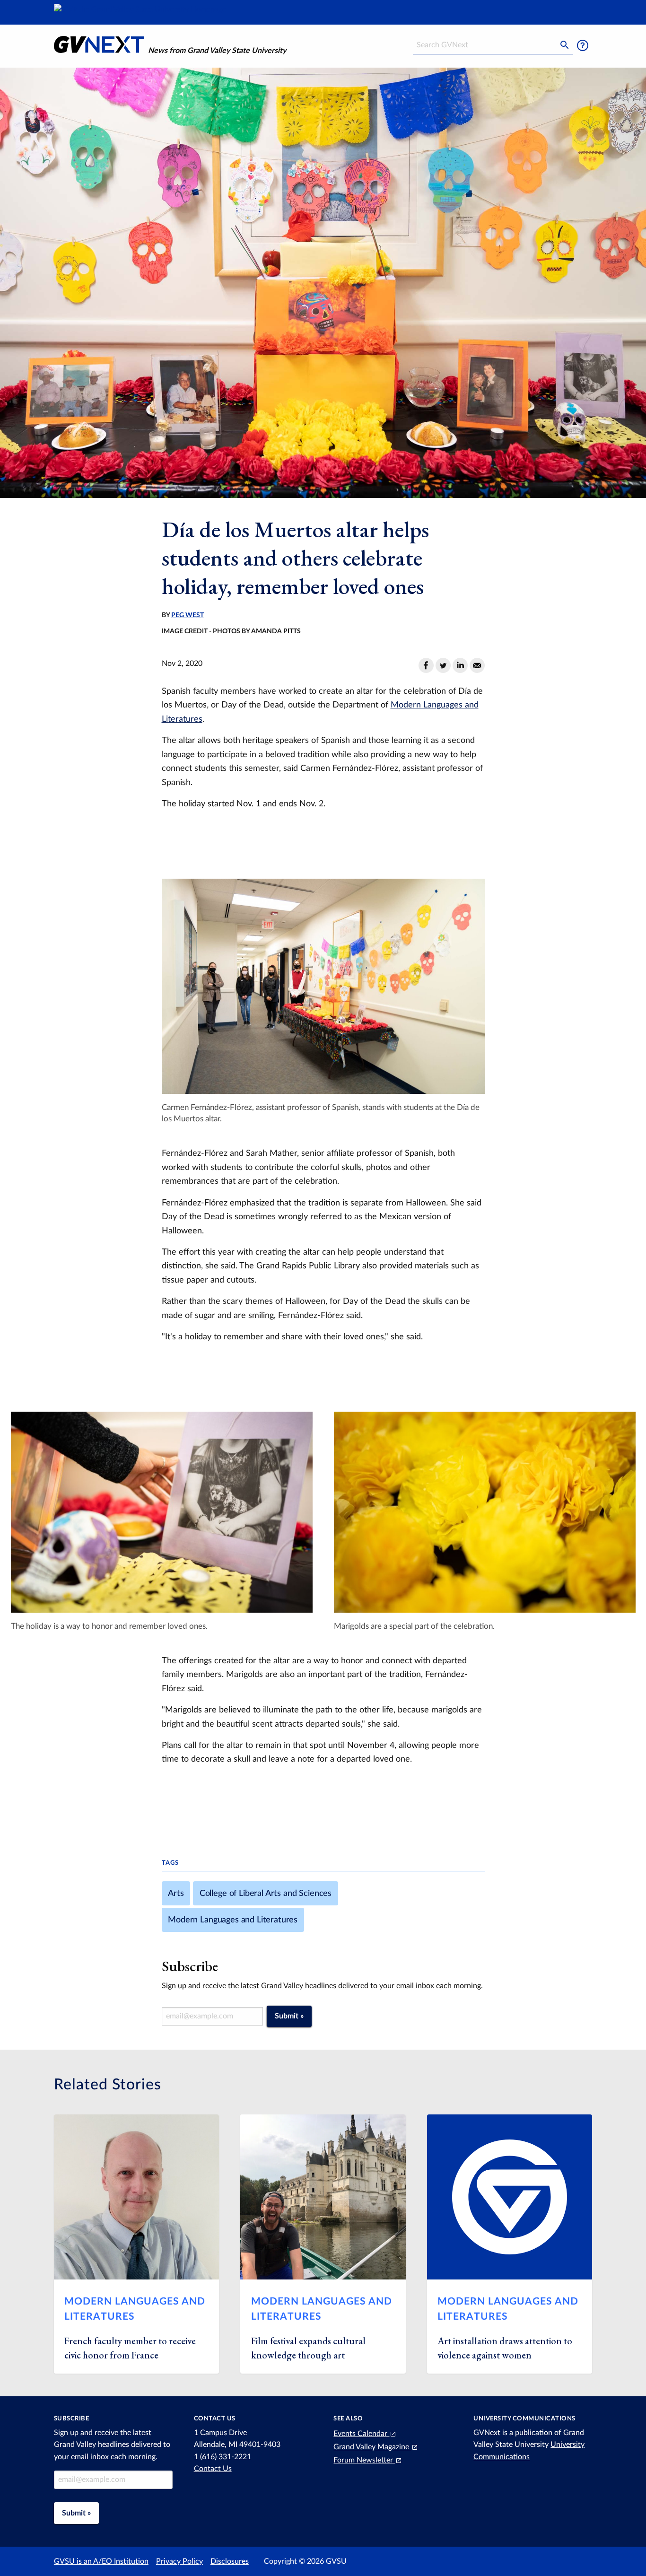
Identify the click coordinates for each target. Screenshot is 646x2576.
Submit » (289, 2016)
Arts (176, 1893)
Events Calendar (361, 2434)
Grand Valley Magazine (372, 2447)
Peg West (188, 615)
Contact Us (213, 2469)
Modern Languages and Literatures (233, 1920)
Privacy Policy (179, 2561)
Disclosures (230, 2561)
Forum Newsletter (364, 2460)
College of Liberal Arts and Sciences (266, 1893)
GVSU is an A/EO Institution (101, 2561)
